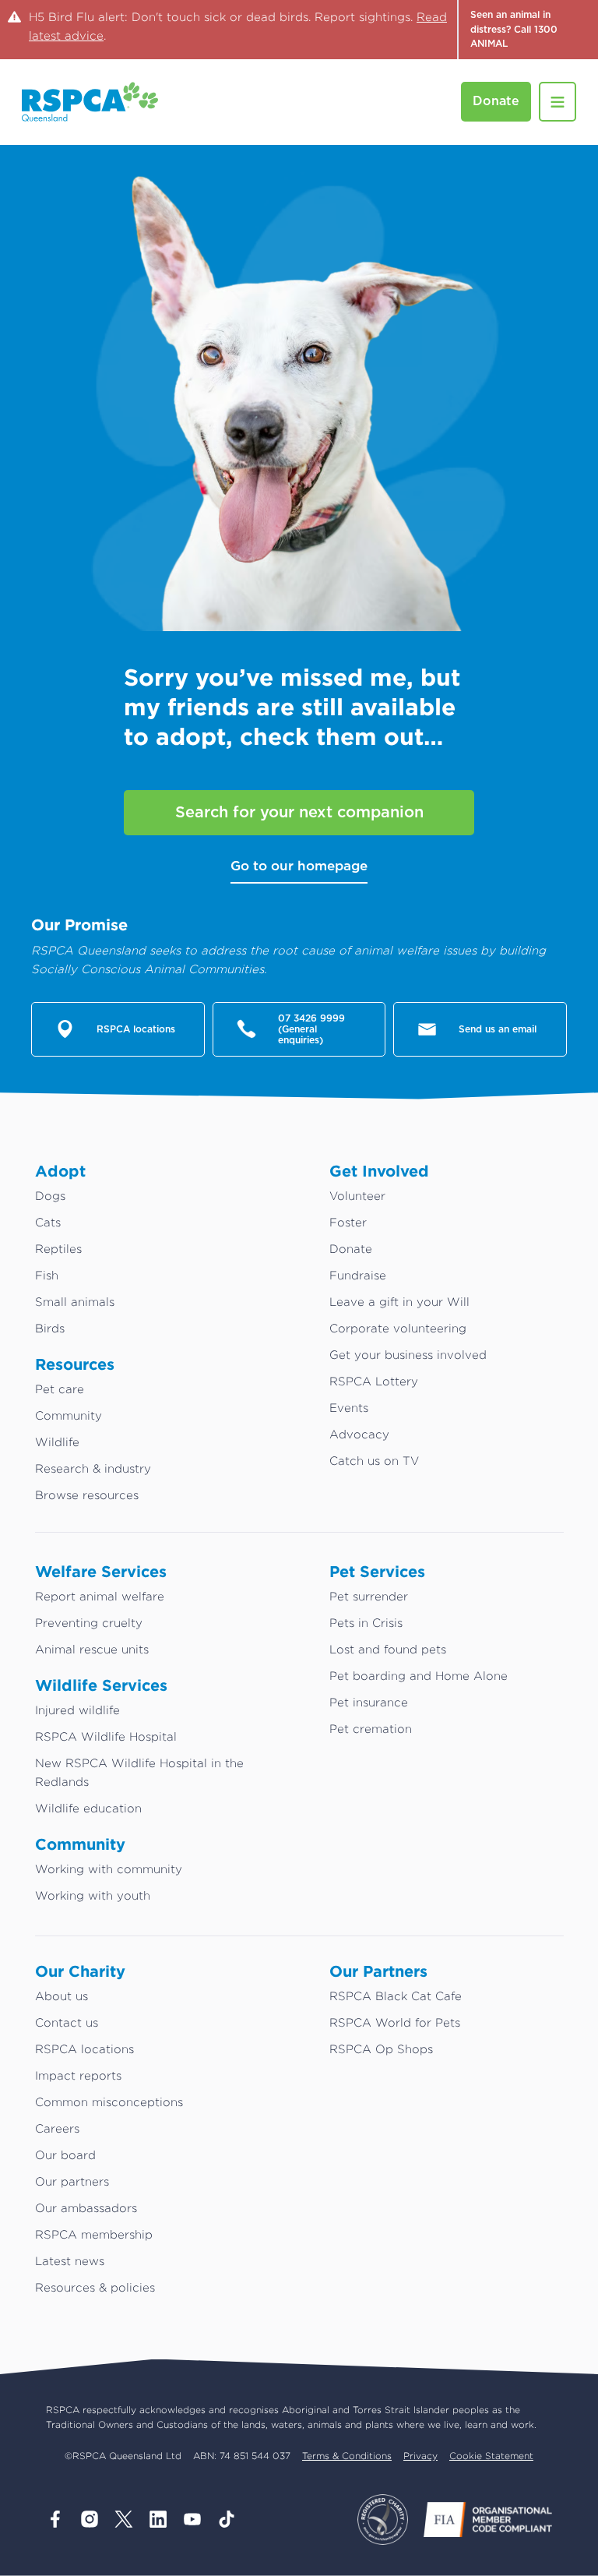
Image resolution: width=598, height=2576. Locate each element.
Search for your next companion (299, 813)
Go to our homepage (299, 866)
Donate (496, 101)
